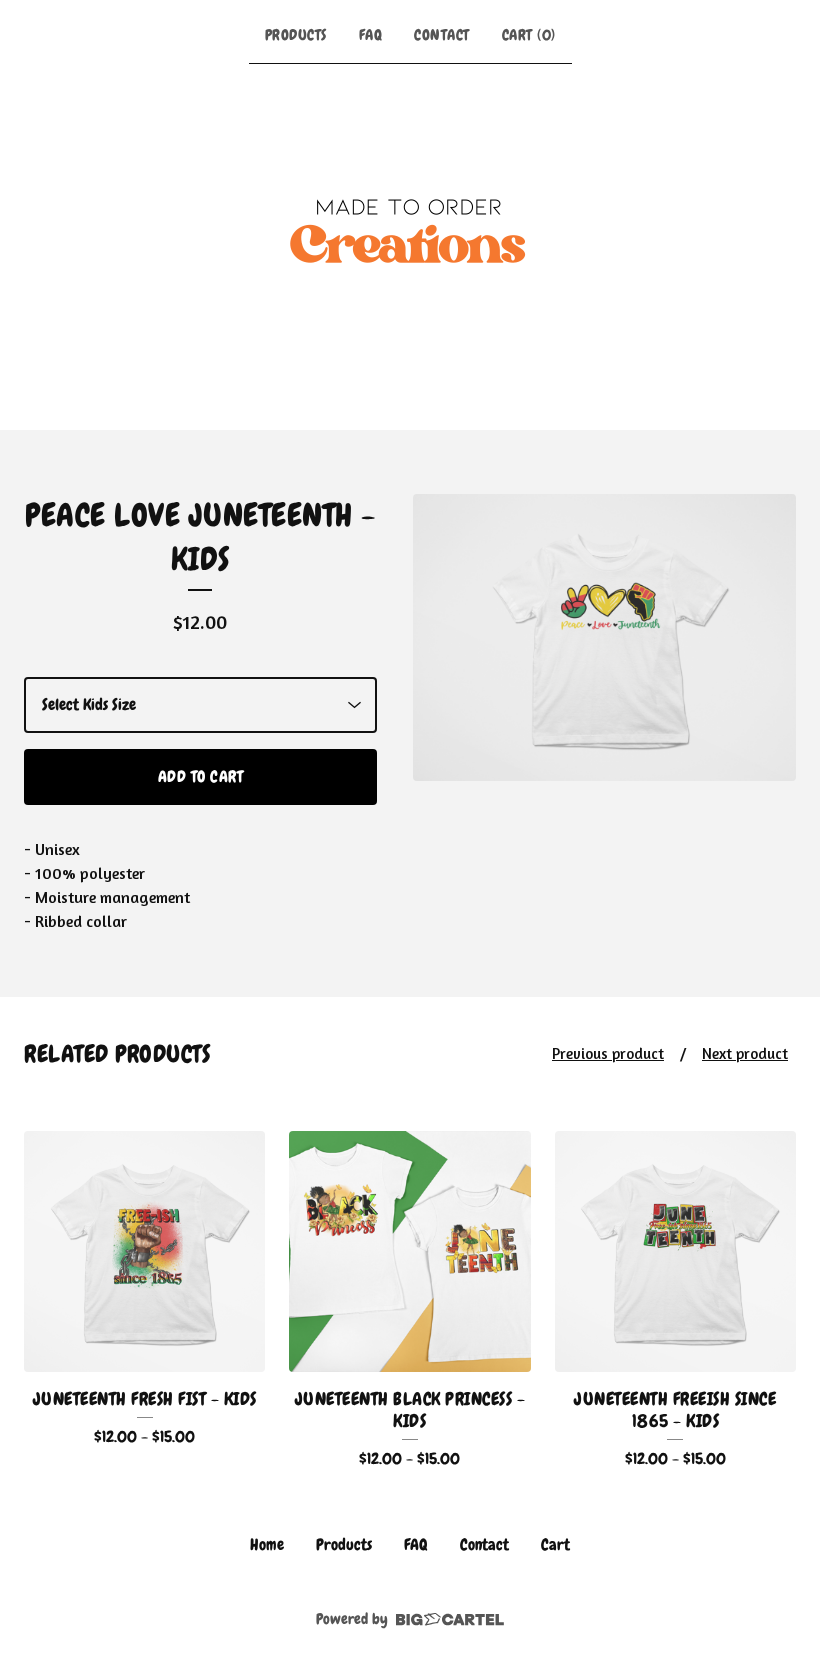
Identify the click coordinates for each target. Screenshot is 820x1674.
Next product (745, 1053)
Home (267, 1544)
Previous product (608, 1053)
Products (296, 35)
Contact (442, 35)
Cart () (529, 35)
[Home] (410, 243)
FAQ (371, 35)
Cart (555, 1544)
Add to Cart (201, 776)
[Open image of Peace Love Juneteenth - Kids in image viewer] (604, 637)
